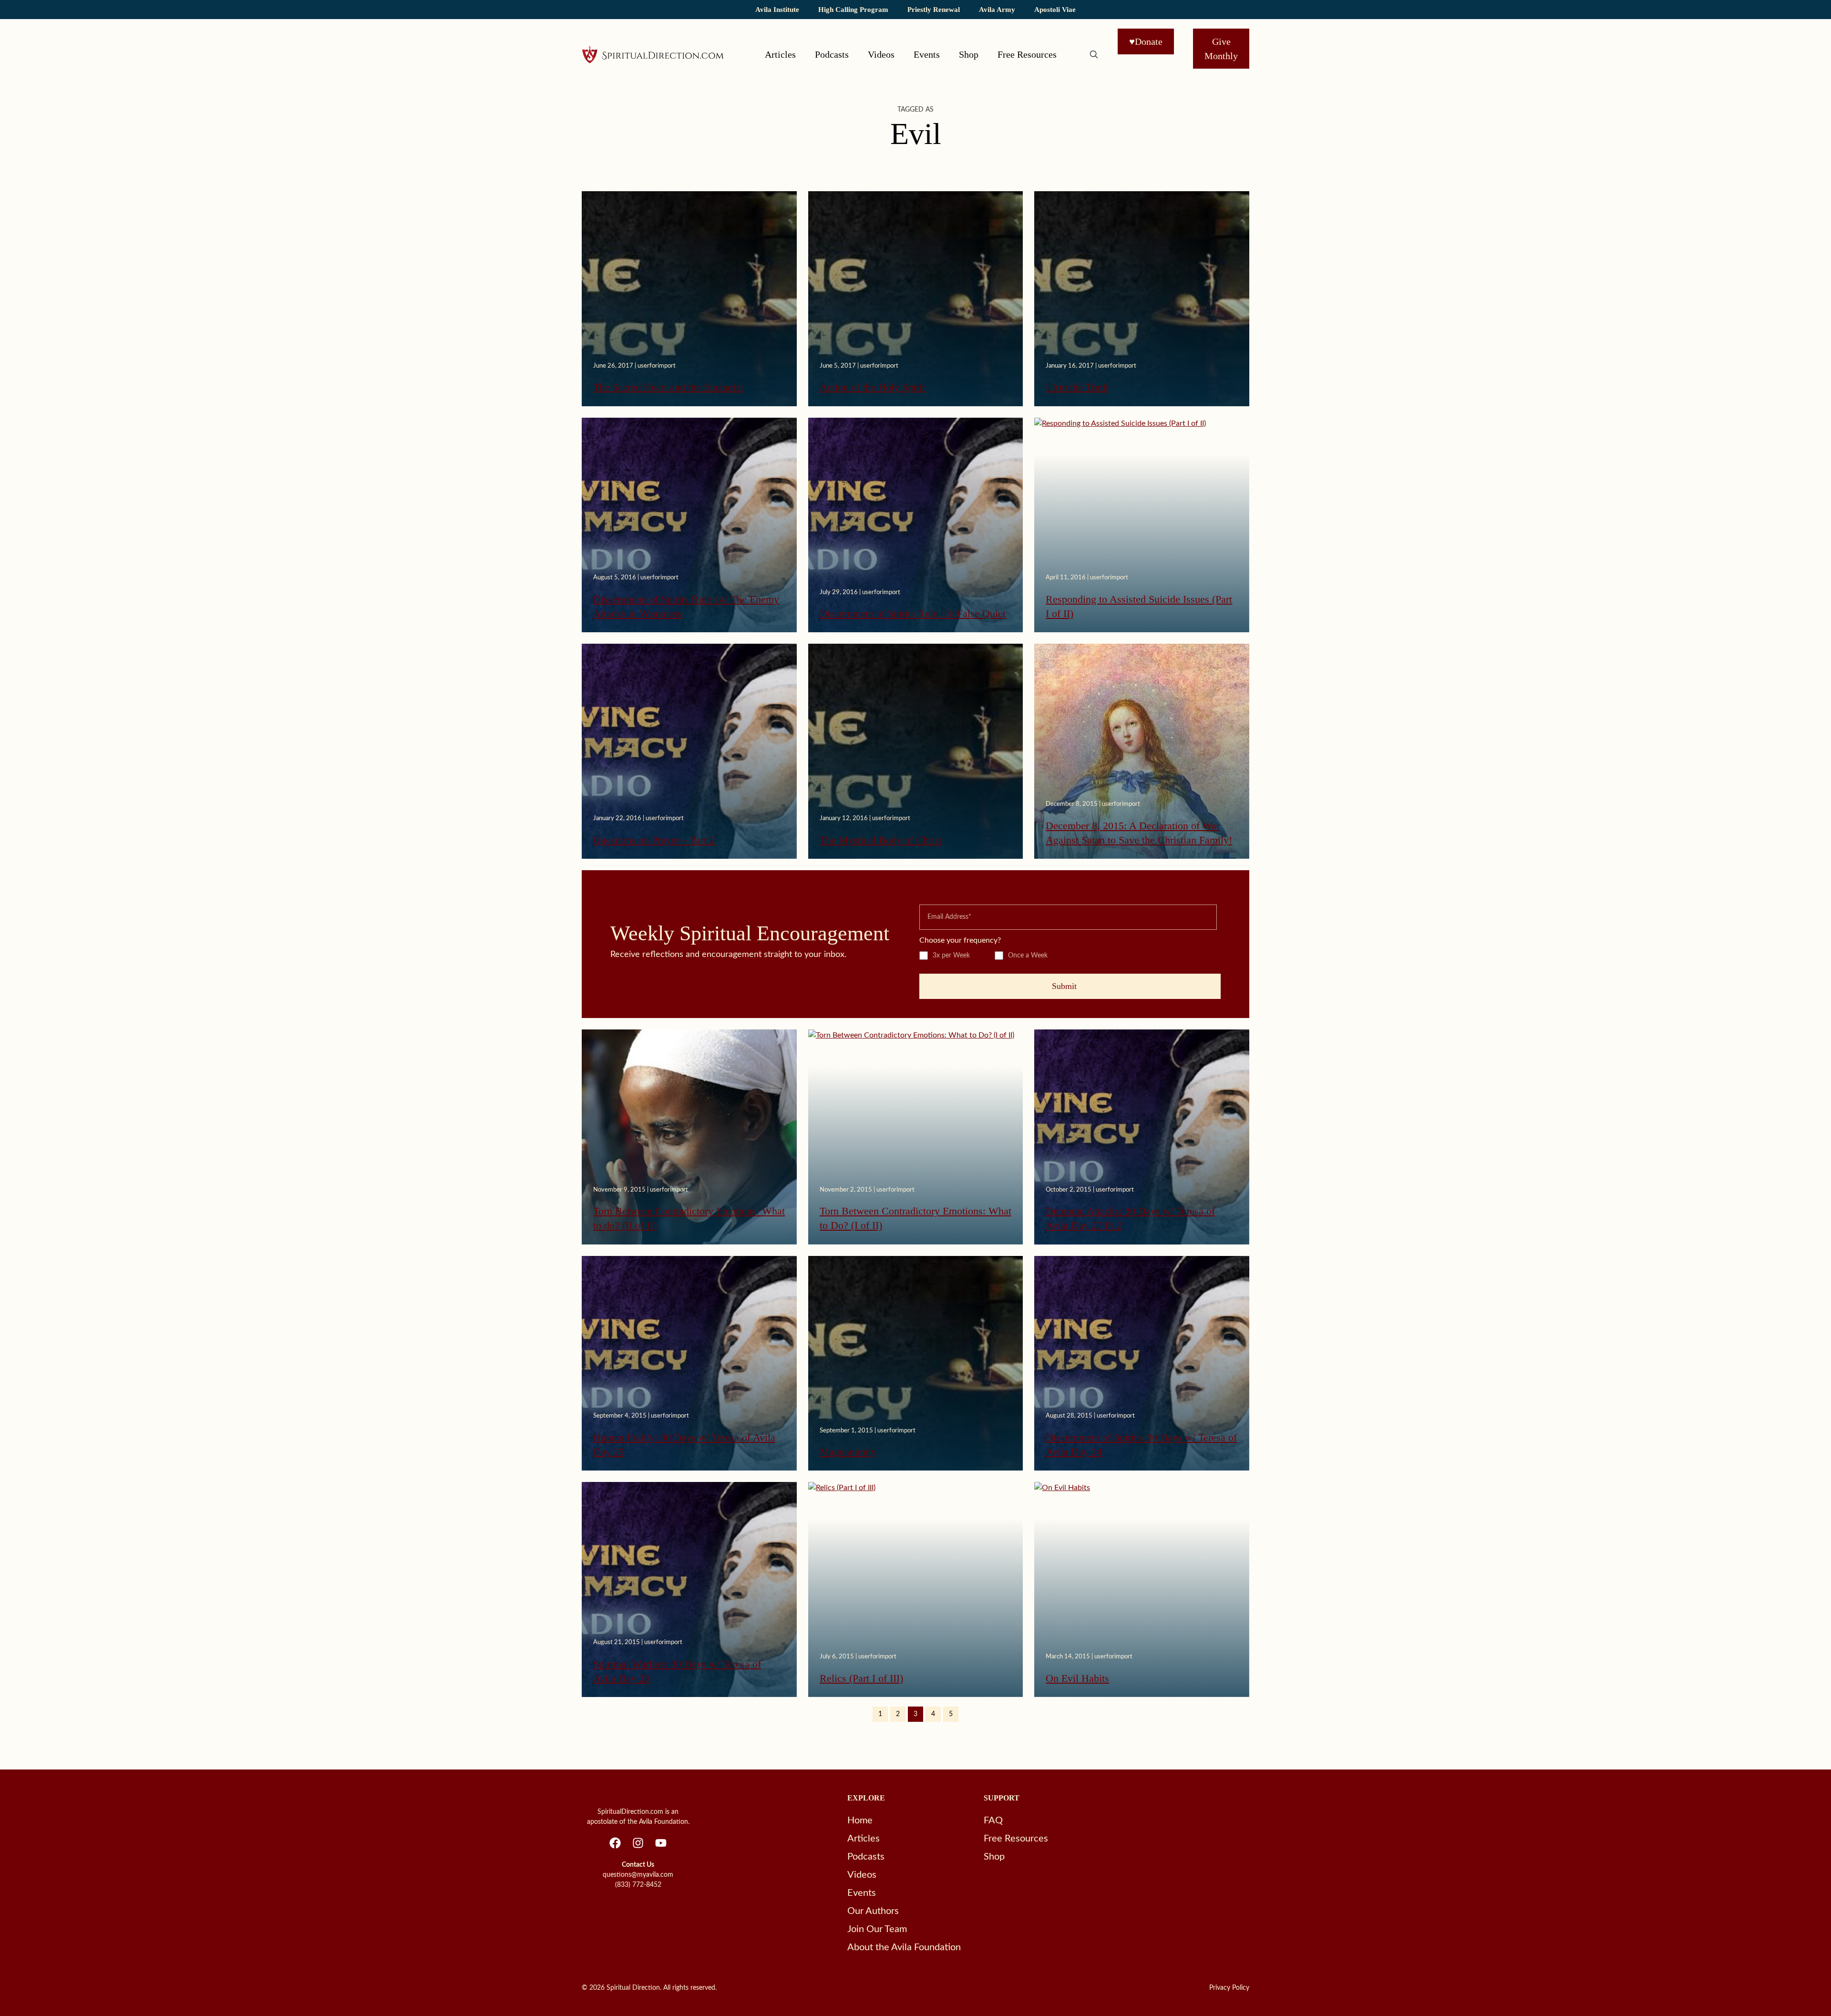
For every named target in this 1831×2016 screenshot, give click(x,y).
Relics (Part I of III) (861, 1678)
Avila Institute (777, 9)
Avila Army (997, 9)
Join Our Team (877, 1929)
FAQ (993, 1821)
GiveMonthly (1221, 49)
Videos (881, 54)
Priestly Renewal (934, 9)
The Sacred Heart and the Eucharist (668, 387)
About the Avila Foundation (904, 1947)
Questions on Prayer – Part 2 (654, 840)
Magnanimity (848, 1452)
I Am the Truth (1077, 387)
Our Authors (873, 1911)
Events (927, 54)
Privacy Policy (1229, 1988)
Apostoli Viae (1055, 9)
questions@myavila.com (638, 1875)
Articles (780, 54)
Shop (969, 54)
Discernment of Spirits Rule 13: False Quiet (913, 613)
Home (860, 1821)
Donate (1146, 41)
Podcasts (832, 54)
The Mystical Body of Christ (881, 840)
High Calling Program (853, 9)
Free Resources (1027, 54)
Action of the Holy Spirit (872, 387)
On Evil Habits (1077, 1678)
